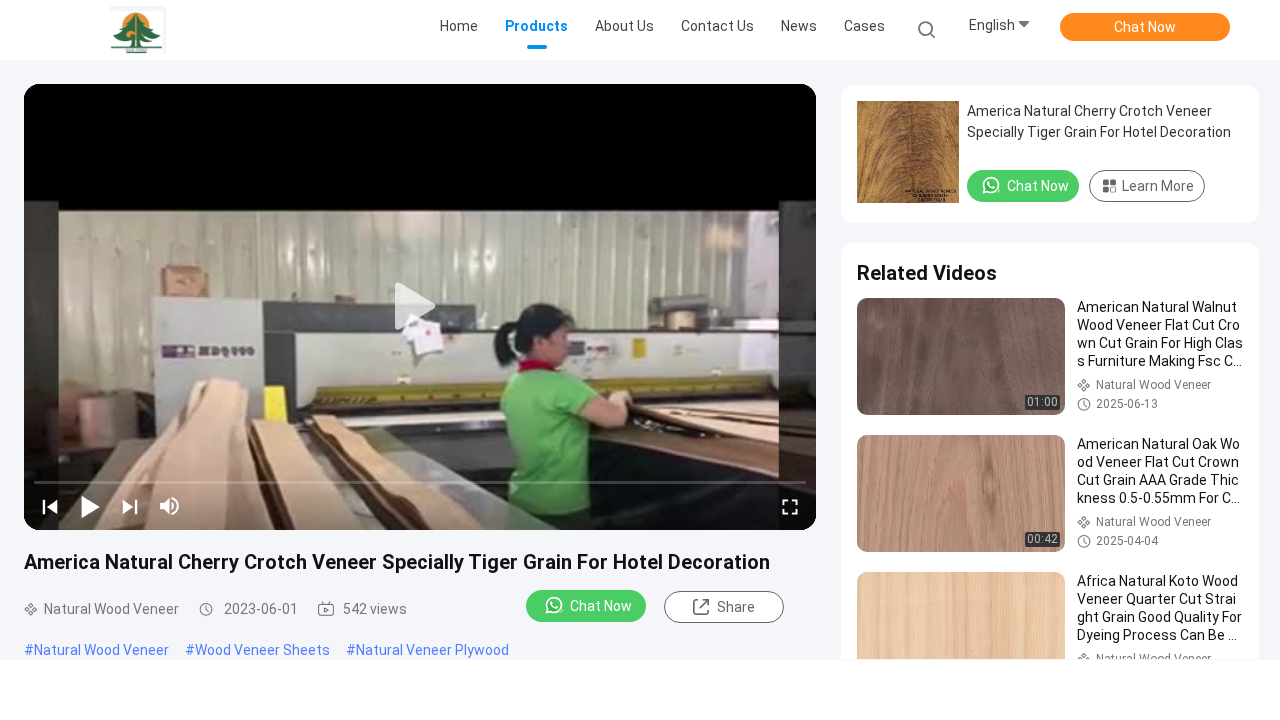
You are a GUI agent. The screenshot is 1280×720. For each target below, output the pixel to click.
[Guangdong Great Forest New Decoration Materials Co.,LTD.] (138, 30)
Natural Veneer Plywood (432, 650)
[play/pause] (90, 506)
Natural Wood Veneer (101, 650)
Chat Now (1145, 27)
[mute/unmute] (170, 506)
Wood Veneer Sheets (262, 650)
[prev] (50, 506)
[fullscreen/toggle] (790, 506)
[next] (130, 506)
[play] (420, 307)
